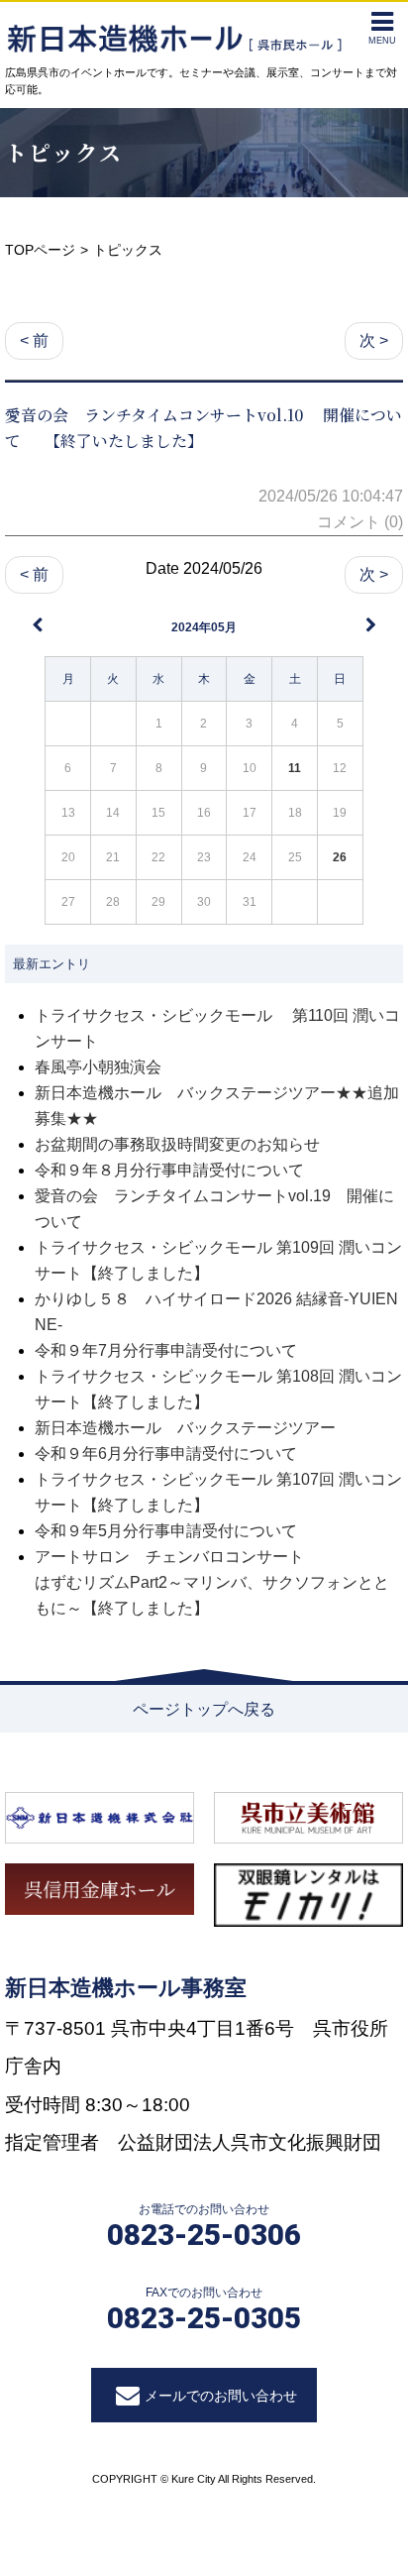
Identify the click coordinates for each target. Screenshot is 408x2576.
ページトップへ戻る (204, 1709)
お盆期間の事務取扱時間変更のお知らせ (177, 1144)
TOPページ (40, 250)
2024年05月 (204, 627)
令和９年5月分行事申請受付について (166, 1531)
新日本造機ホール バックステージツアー (185, 1428)
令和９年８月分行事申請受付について (169, 1170)
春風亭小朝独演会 (98, 1067)
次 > (374, 340)
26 (340, 857)
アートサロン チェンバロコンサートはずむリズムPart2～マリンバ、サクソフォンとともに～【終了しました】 (212, 1582)
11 (295, 768)
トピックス (64, 152)
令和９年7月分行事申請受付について (166, 1350)
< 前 (34, 340)
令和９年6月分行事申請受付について (166, 1454)
